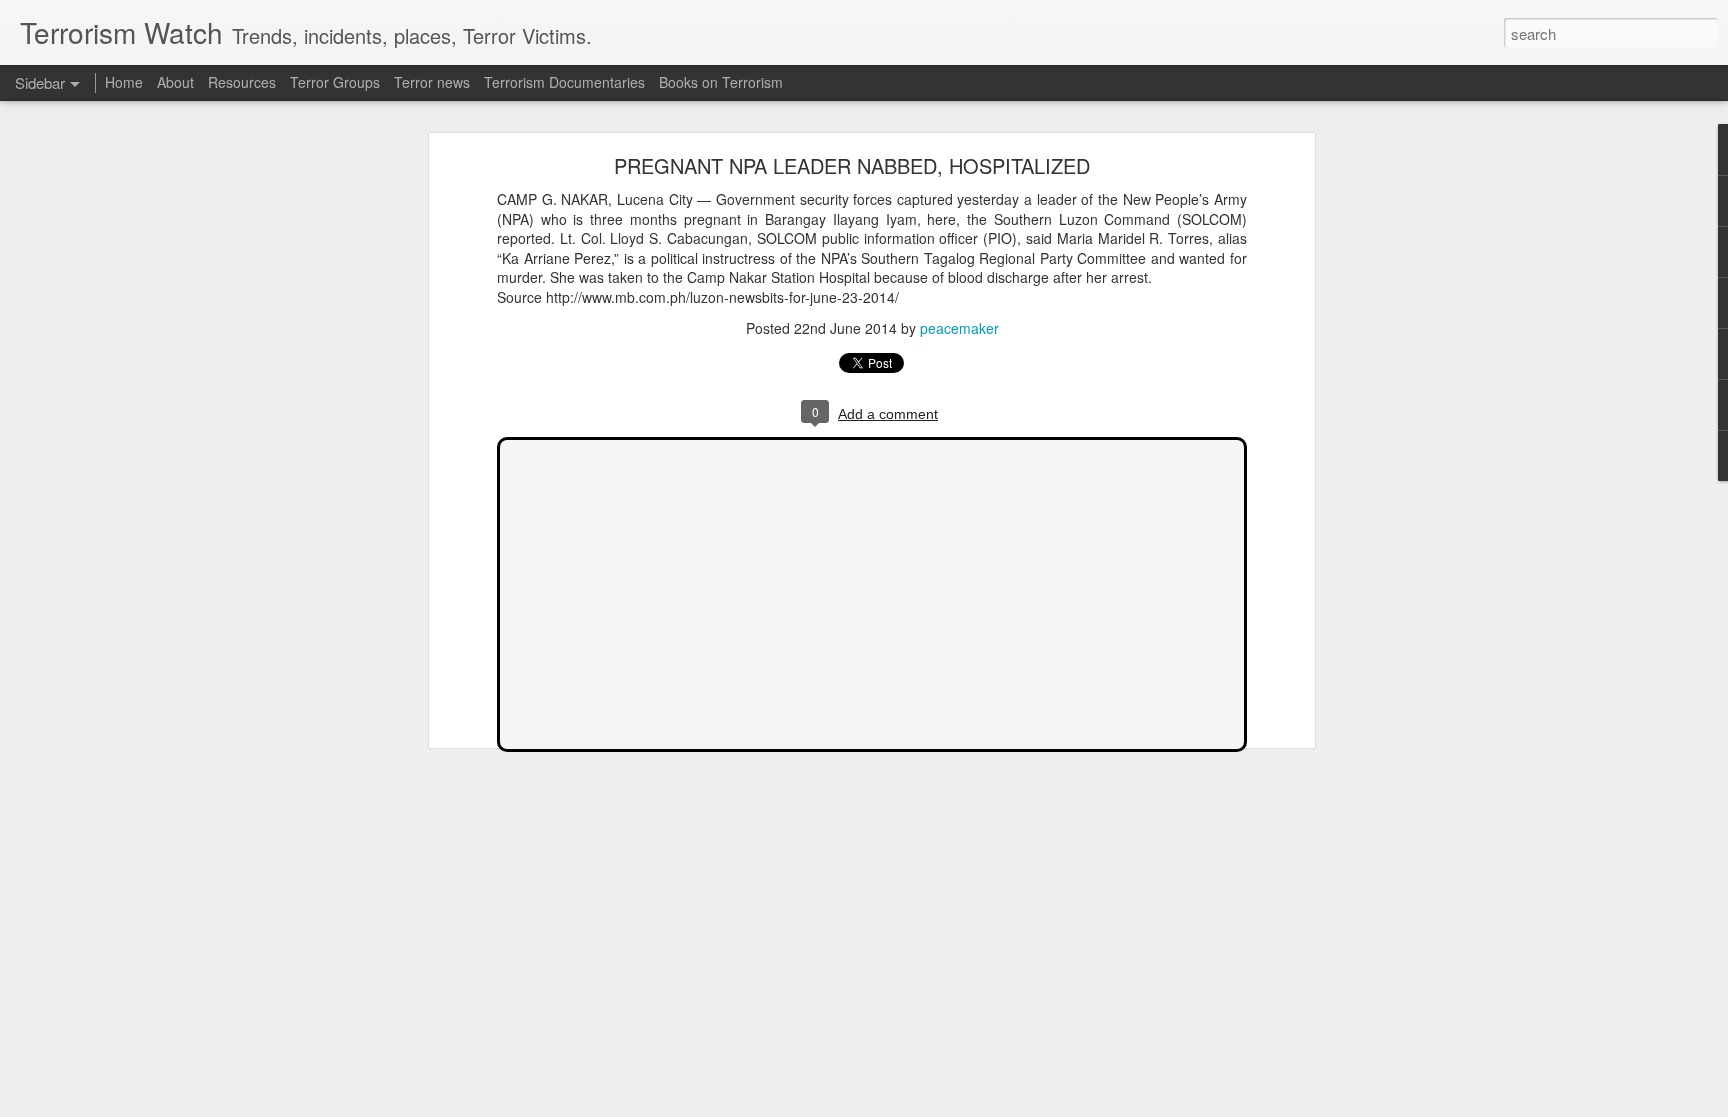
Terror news (432, 82)
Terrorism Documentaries (564, 82)
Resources (242, 82)
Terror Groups (335, 82)
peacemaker (959, 328)
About (175, 82)
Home (124, 82)
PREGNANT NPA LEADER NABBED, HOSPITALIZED (852, 165)
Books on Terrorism (721, 82)
